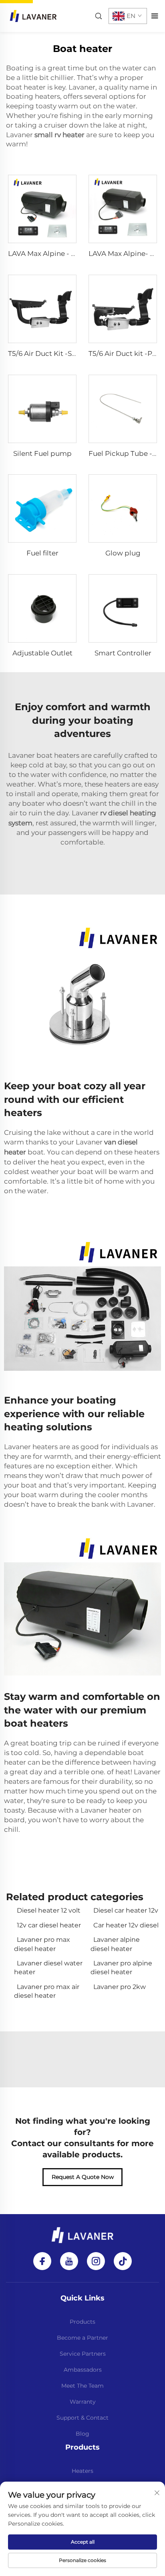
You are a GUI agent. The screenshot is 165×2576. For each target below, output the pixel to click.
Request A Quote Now (83, 2177)
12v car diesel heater (49, 1925)
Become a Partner (82, 2338)
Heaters (82, 2471)
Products (82, 2322)
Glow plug (123, 553)
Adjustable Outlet (42, 653)
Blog (82, 2434)
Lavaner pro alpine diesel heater (121, 1968)
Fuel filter (42, 553)
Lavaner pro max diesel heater (42, 1944)
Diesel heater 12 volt (49, 1910)
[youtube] (69, 2261)
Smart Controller (123, 653)
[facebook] (42, 2261)
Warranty (83, 2402)
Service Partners (83, 2354)
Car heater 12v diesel (126, 1925)
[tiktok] (123, 2261)
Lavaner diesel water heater (48, 1968)
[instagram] (96, 2261)
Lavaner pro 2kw (120, 1987)
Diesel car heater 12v (126, 1910)
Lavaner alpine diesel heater (115, 1944)
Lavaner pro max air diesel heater (47, 1991)
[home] (33, 15)
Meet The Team (82, 2386)
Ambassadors (83, 2370)
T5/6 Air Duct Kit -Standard (54, 353)
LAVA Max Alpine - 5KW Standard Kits (71, 254)
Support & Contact (82, 2418)
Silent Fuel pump (42, 453)
